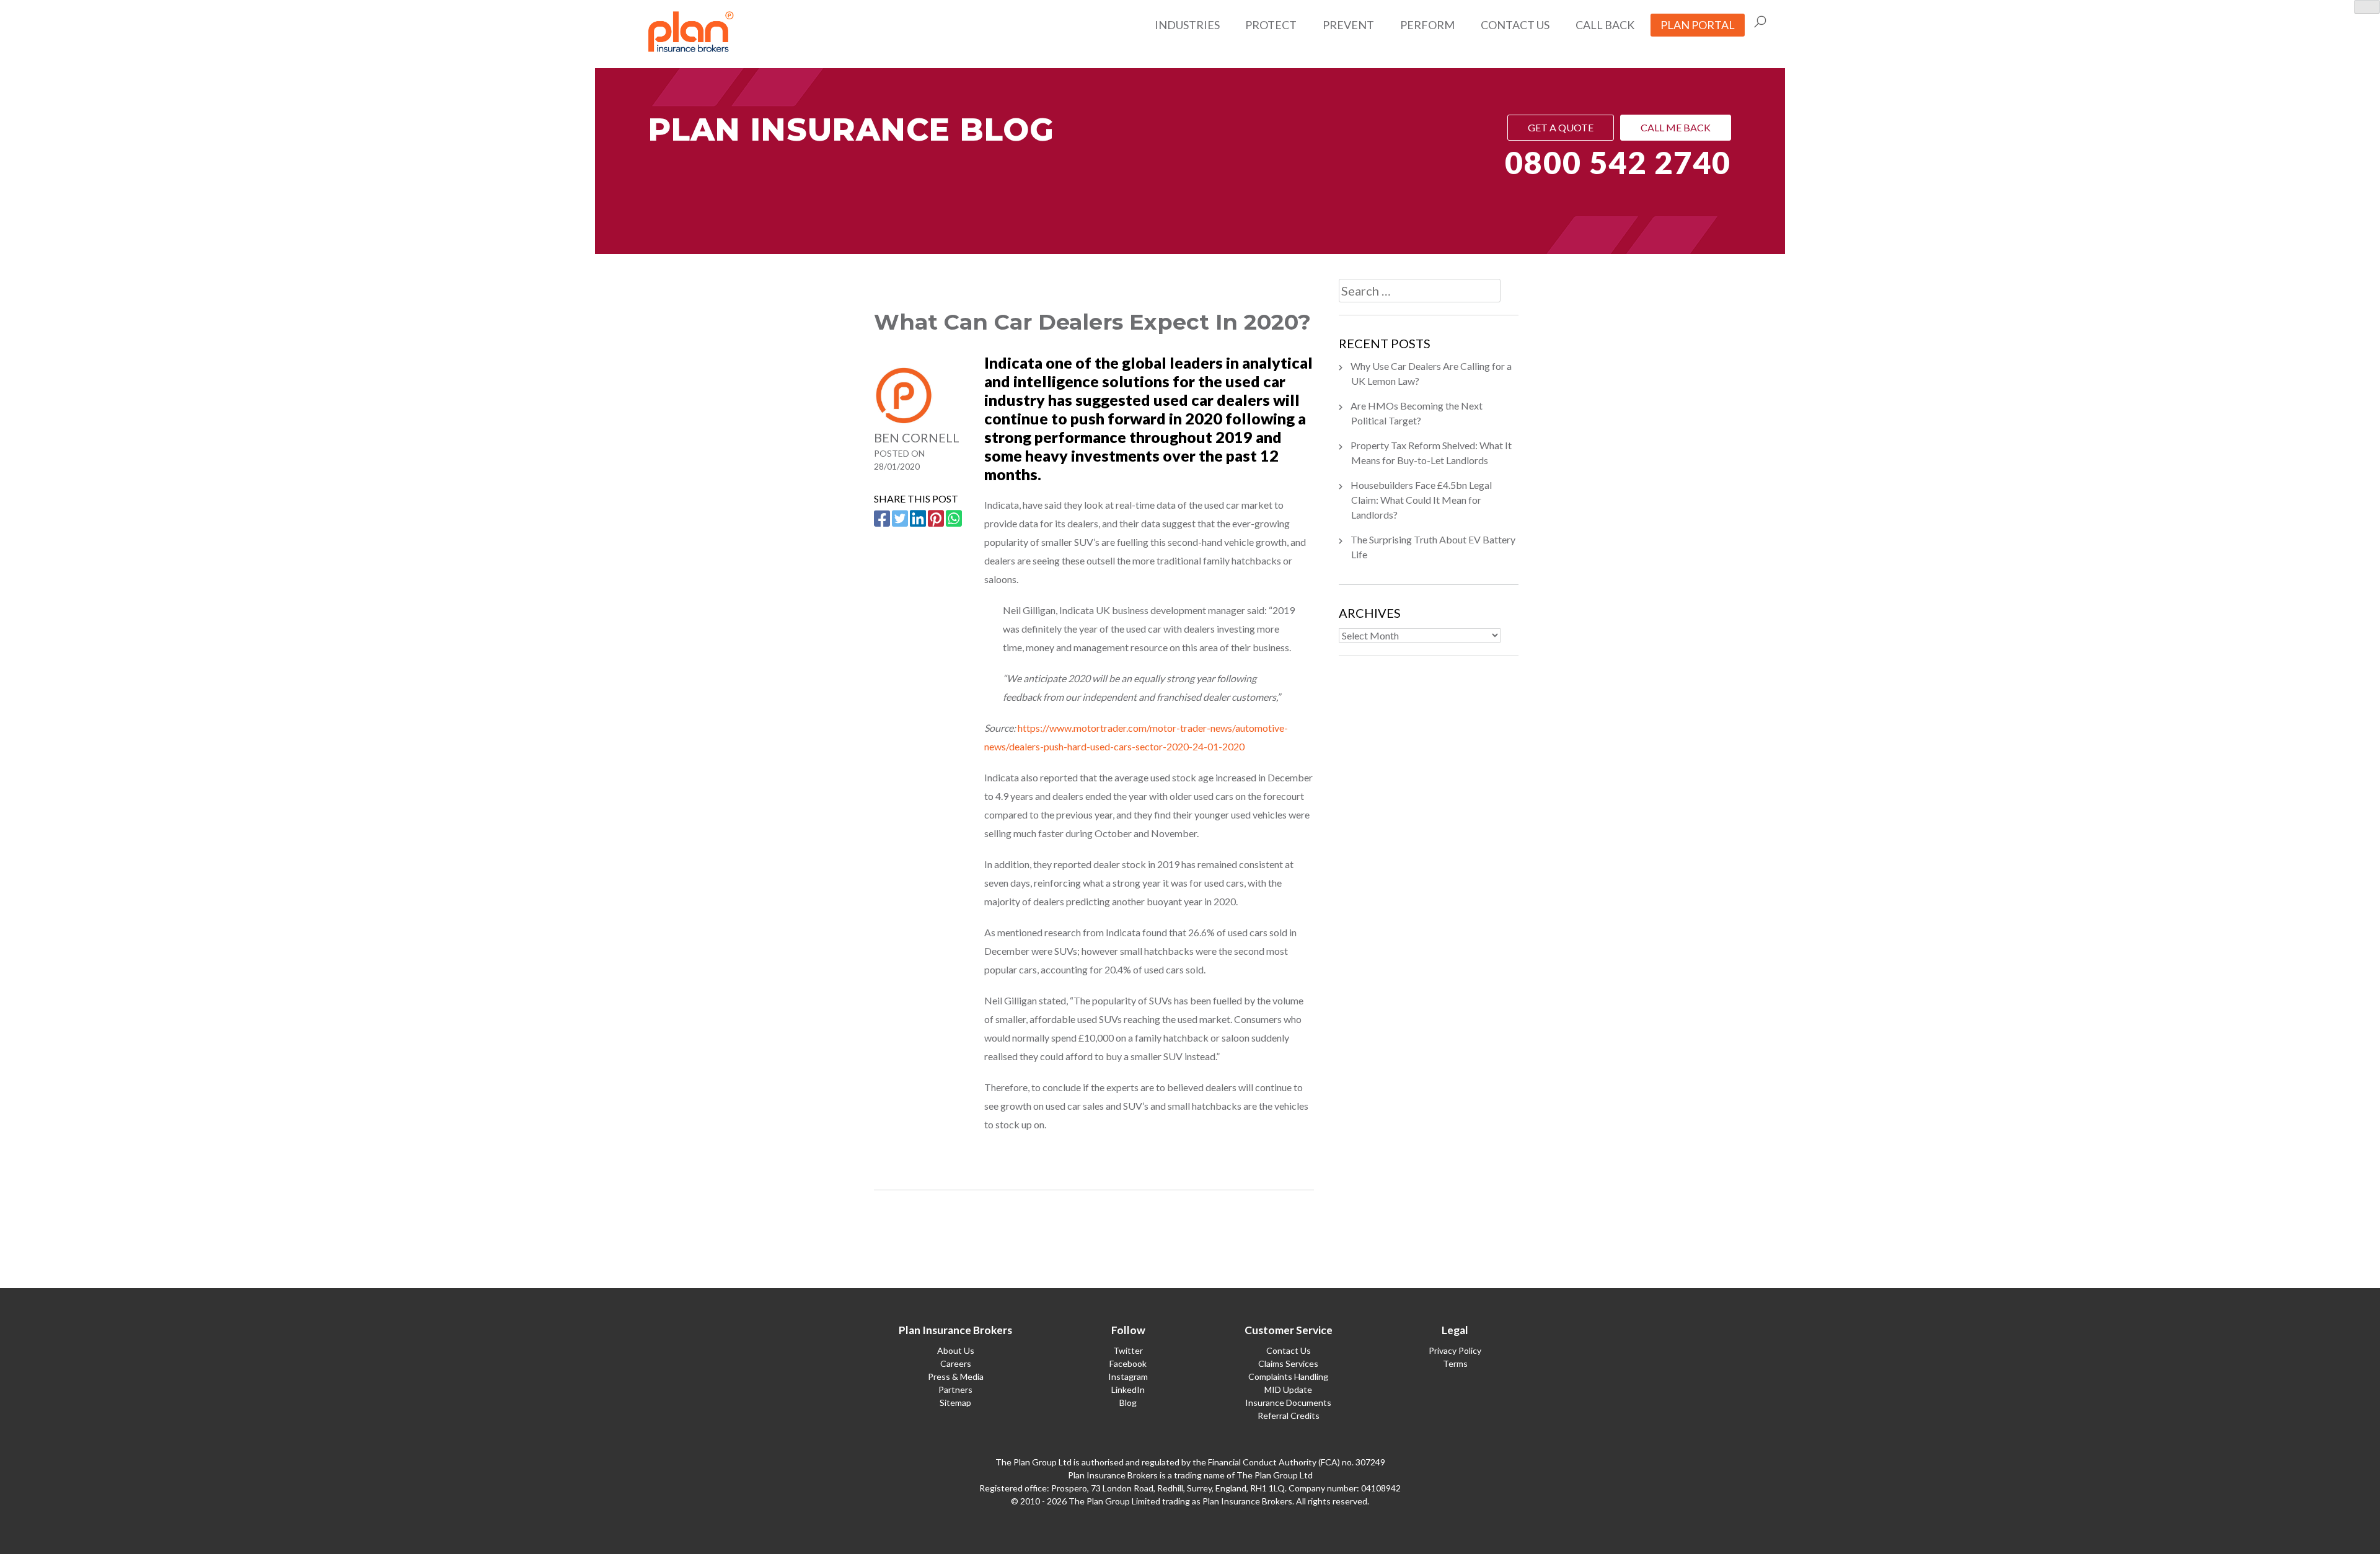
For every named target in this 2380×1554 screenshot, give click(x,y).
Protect (1271, 25)
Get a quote (1561, 127)
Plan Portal (1698, 25)
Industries (1187, 25)
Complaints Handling (1288, 1376)
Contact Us (1515, 25)
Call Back (1605, 25)
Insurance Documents (1288, 1403)
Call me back (1676, 127)
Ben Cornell (917, 437)
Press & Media (956, 1376)
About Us (956, 1350)
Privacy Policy (1455, 1350)
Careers (956, 1363)
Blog (1128, 1403)
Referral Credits (1289, 1416)
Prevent (1348, 25)
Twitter (1128, 1350)
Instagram (1128, 1376)
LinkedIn (1128, 1389)
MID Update (1288, 1389)
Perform (1427, 25)
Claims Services (1288, 1363)
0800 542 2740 (1618, 162)
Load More (1094, 1235)
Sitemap (955, 1403)
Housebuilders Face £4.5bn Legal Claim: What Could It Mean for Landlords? (1421, 500)
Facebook (1128, 1363)
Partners (955, 1389)
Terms (1455, 1363)
